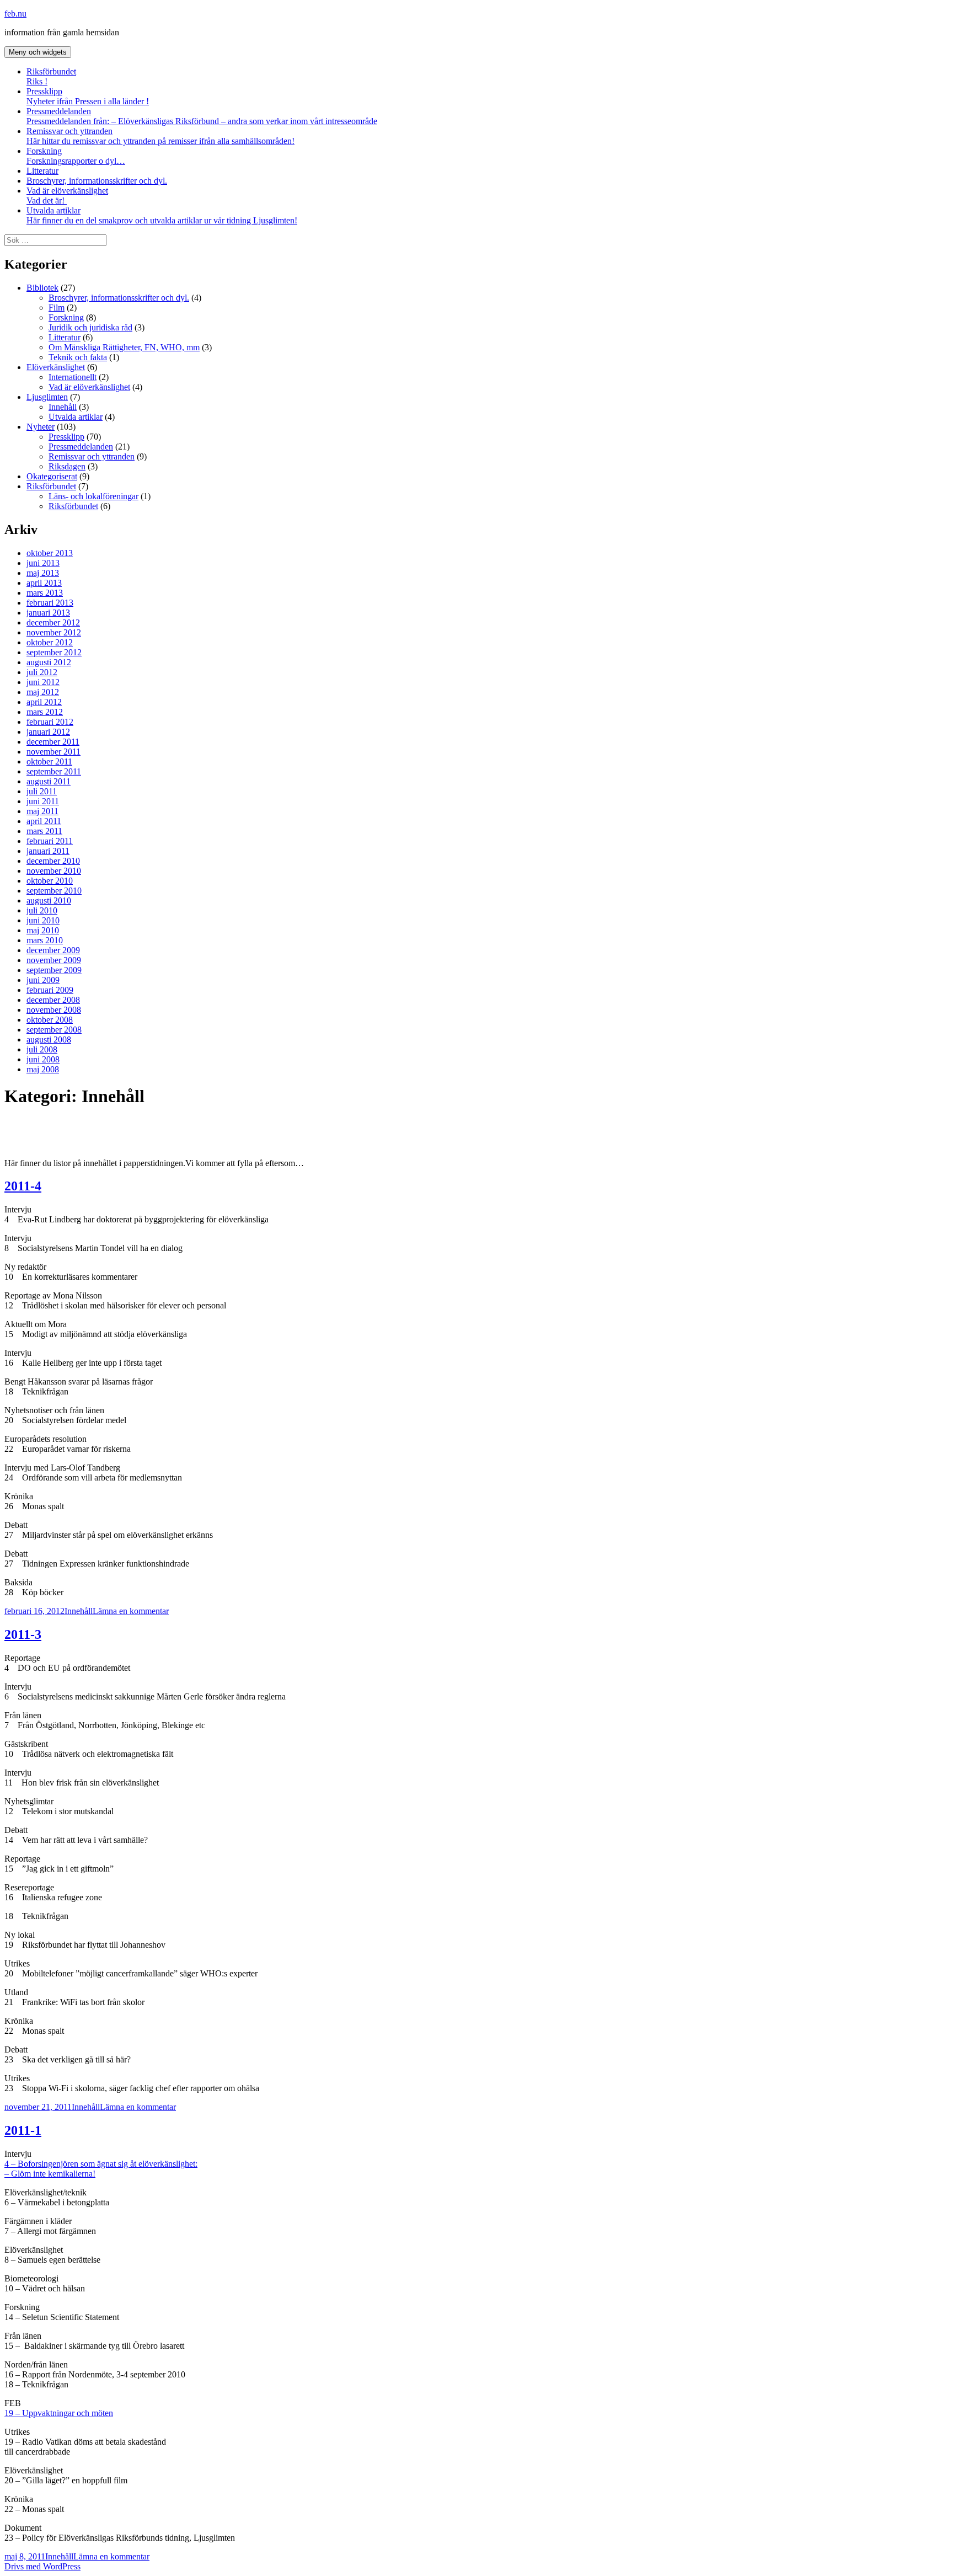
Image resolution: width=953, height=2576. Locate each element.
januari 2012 (48, 732)
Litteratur (42, 171)
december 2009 (53, 950)
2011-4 (23, 1186)
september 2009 (54, 970)
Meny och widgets (38, 52)
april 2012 (44, 702)
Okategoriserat (52, 476)
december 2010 (53, 861)
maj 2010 (43, 930)
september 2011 (54, 771)
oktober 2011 (49, 761)
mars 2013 (45, 593)
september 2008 (54, 1030)
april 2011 (44, 821)
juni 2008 (43, 1059)
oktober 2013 (50, 553)
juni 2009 (43, 980)
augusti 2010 (49, 900)
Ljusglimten (47, 397)
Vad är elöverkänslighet (67, 196)
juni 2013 (43, 563)
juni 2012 (43, 682)
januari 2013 (48, 613)
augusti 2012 (49, 662)
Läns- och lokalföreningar (93, 496)
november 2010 (54, 871)
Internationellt (73, 377)
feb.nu (15, 14)
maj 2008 (43, 1069)
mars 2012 (45, 712)
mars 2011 (44, 831)
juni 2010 (43, 920)
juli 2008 (42, 1049)
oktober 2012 (50, 642)
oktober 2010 (50, 881)
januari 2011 (48, 851)
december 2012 (53, 622)
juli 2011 (42, 791)
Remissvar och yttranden (160, 136)
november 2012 (54, 632)
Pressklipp (88, 96)
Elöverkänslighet (56, 367)
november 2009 (54, 960)
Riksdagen (67, 466)
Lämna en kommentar (131, 1611)
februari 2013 (50, 603)
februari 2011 (50, 841)
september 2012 (54, 652)
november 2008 (54, 1010)
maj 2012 (43, 692)
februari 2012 (50, 722)
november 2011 (53, 752)
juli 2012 (42, 672)
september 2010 (54, 891)
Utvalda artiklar (162, 215)
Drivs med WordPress (42, 2566)
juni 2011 (43, 801)
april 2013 (44, 583)
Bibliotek (42, 288)
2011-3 (23, 1634)
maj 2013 (43, 573)
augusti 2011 (49, 781)
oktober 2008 (50, 1020)
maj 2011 (42, 811)
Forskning (76, 156)
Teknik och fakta (78, 357)
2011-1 (23, 2130)
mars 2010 (45, 940)
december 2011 (53, 742)
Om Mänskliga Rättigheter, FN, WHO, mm (124, 347)
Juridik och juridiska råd (90, 327)
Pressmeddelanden (202, 116)
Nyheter (41, 427)
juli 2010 (42, 910)
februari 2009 (50, 990)
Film (57, 308)
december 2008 (53, 1000)
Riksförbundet (51, 76)
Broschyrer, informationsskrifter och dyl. (97, 181)
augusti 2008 (49, 1040)
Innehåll (63, 407)
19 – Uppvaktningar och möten (59, 2413)
